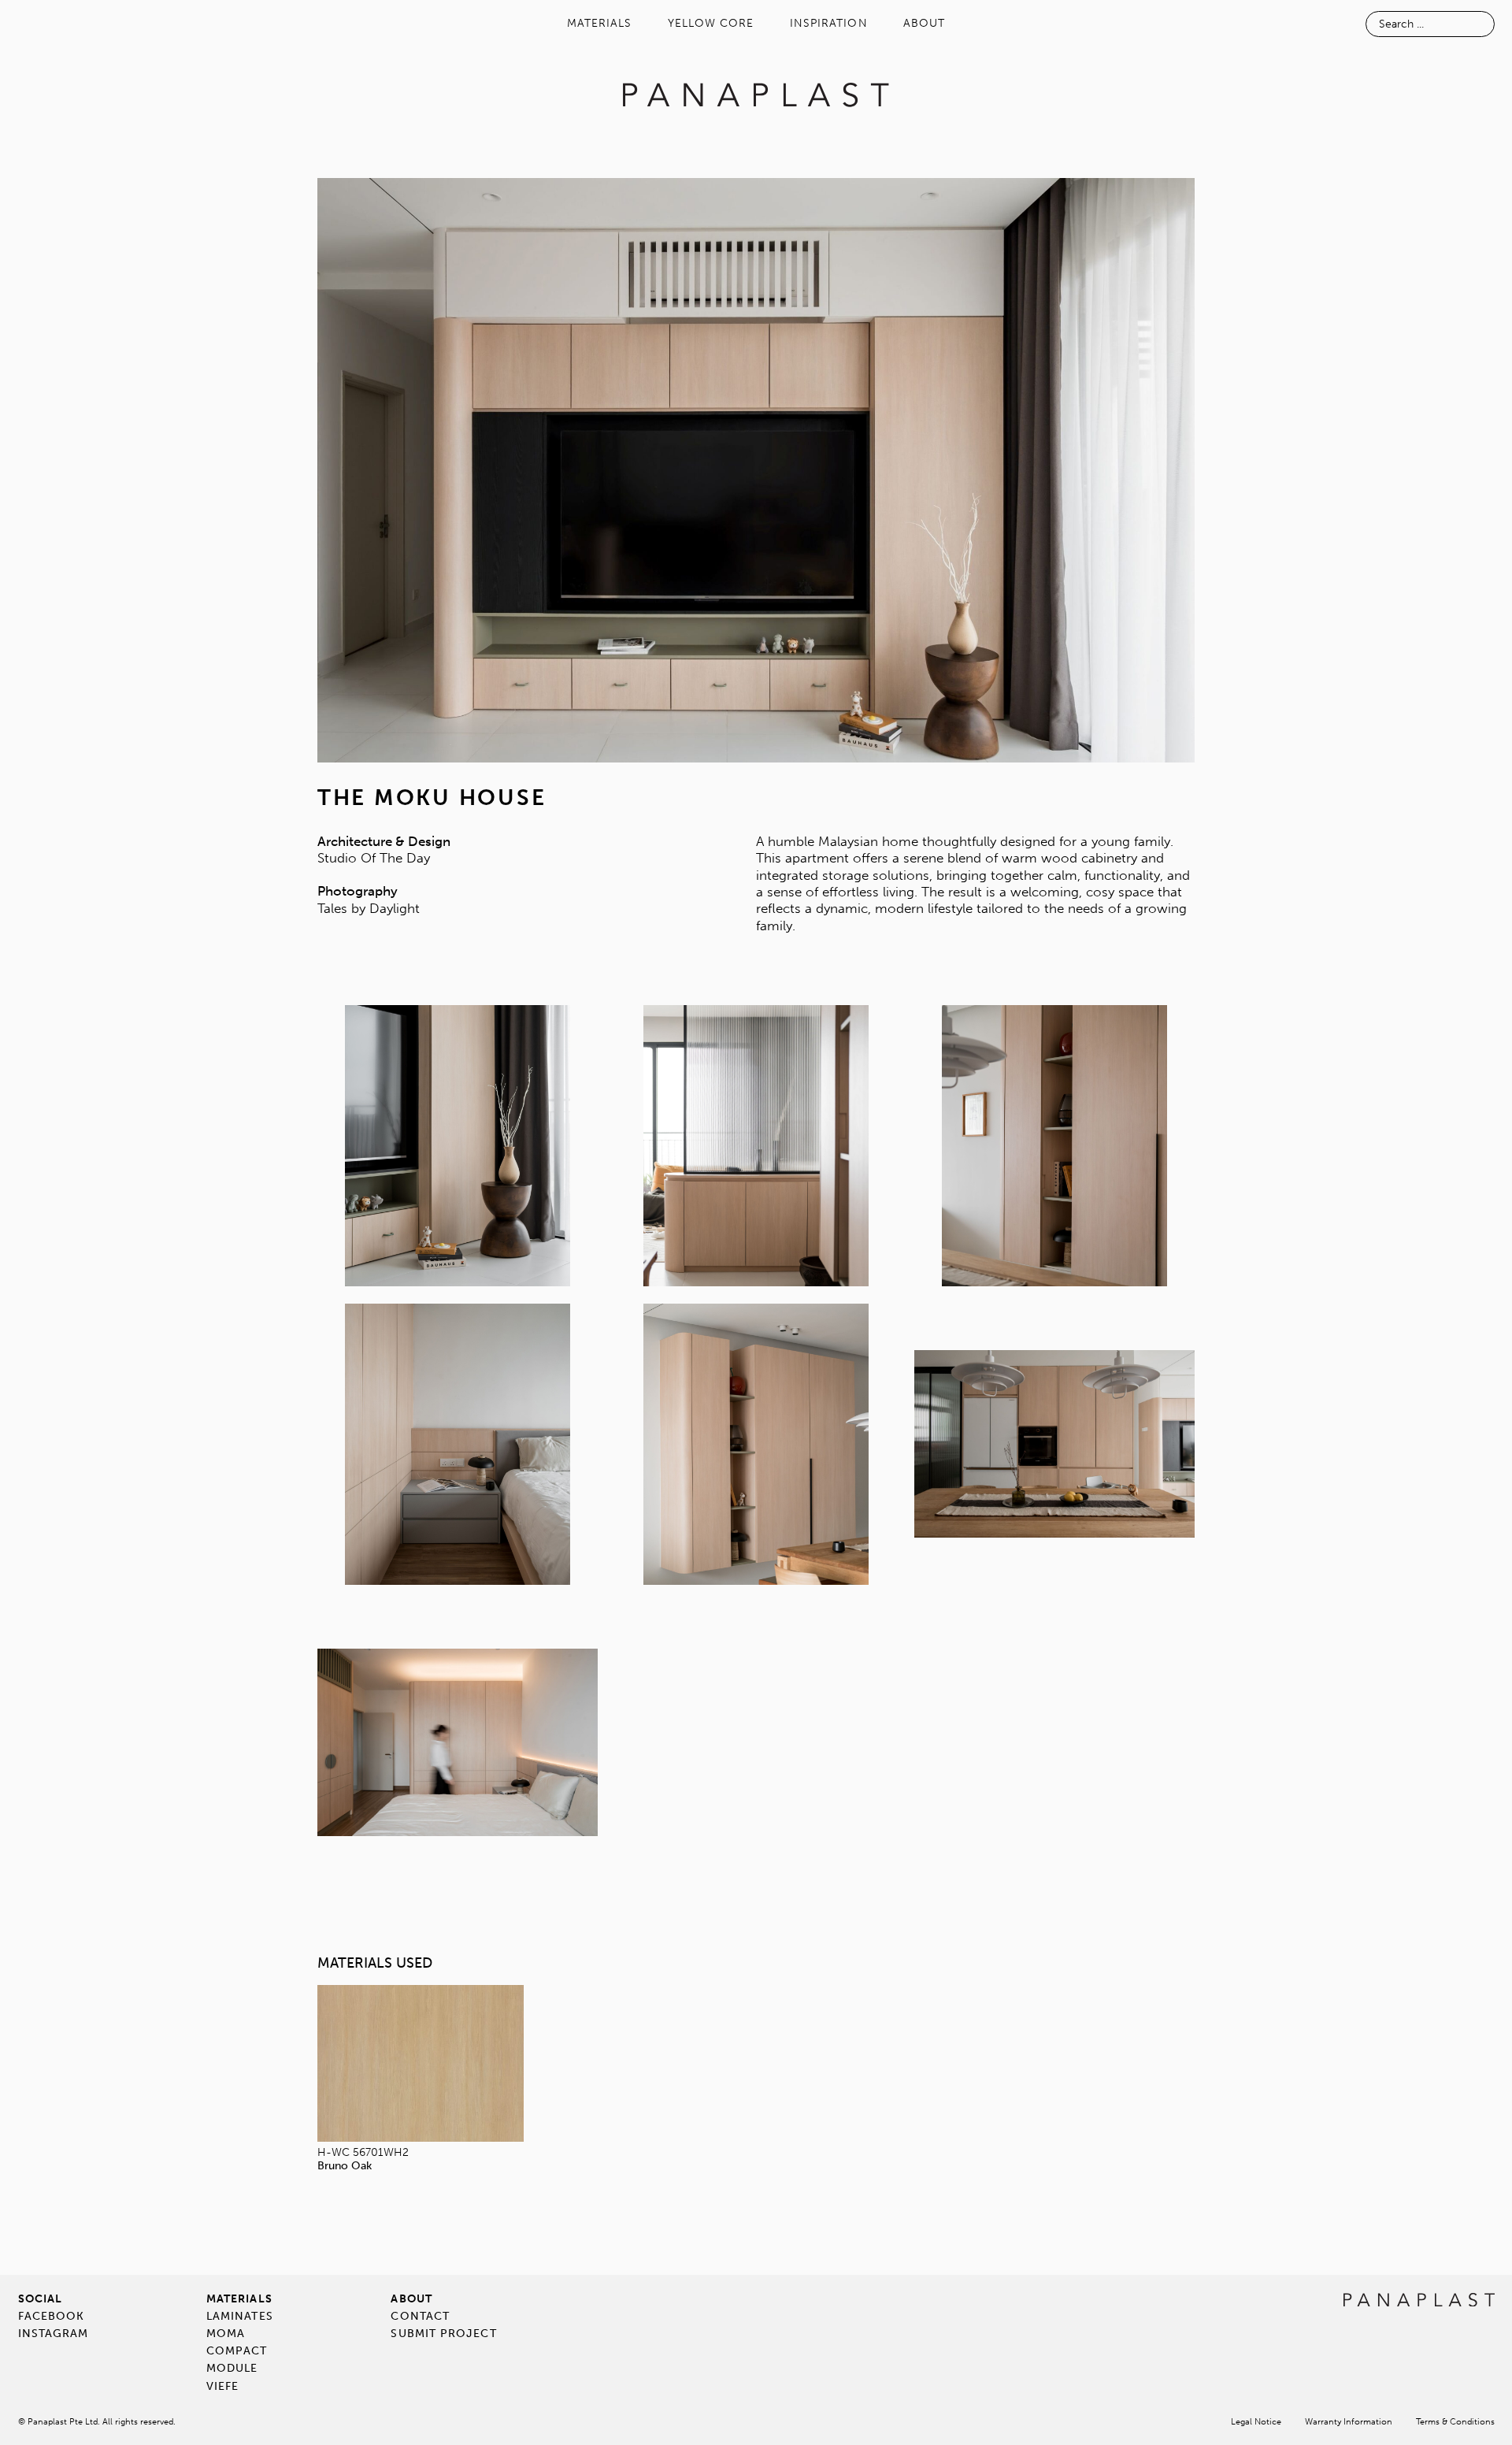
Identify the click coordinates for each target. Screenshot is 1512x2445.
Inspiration (829, 23)
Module (232, 2368)
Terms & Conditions (1455, 2422)
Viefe (222, 2386)
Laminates (240, 2316)
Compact (237, 2351)
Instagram (54, 2334)
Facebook (52, 2316)
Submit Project (443, 2334)
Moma (226, 2334)
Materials (600, 23)
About (924, 23)
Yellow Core (711, 23)
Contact (420, 2316)
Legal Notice (1256, 2422)
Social (40, 2299)
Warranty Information (1349, 2422)
